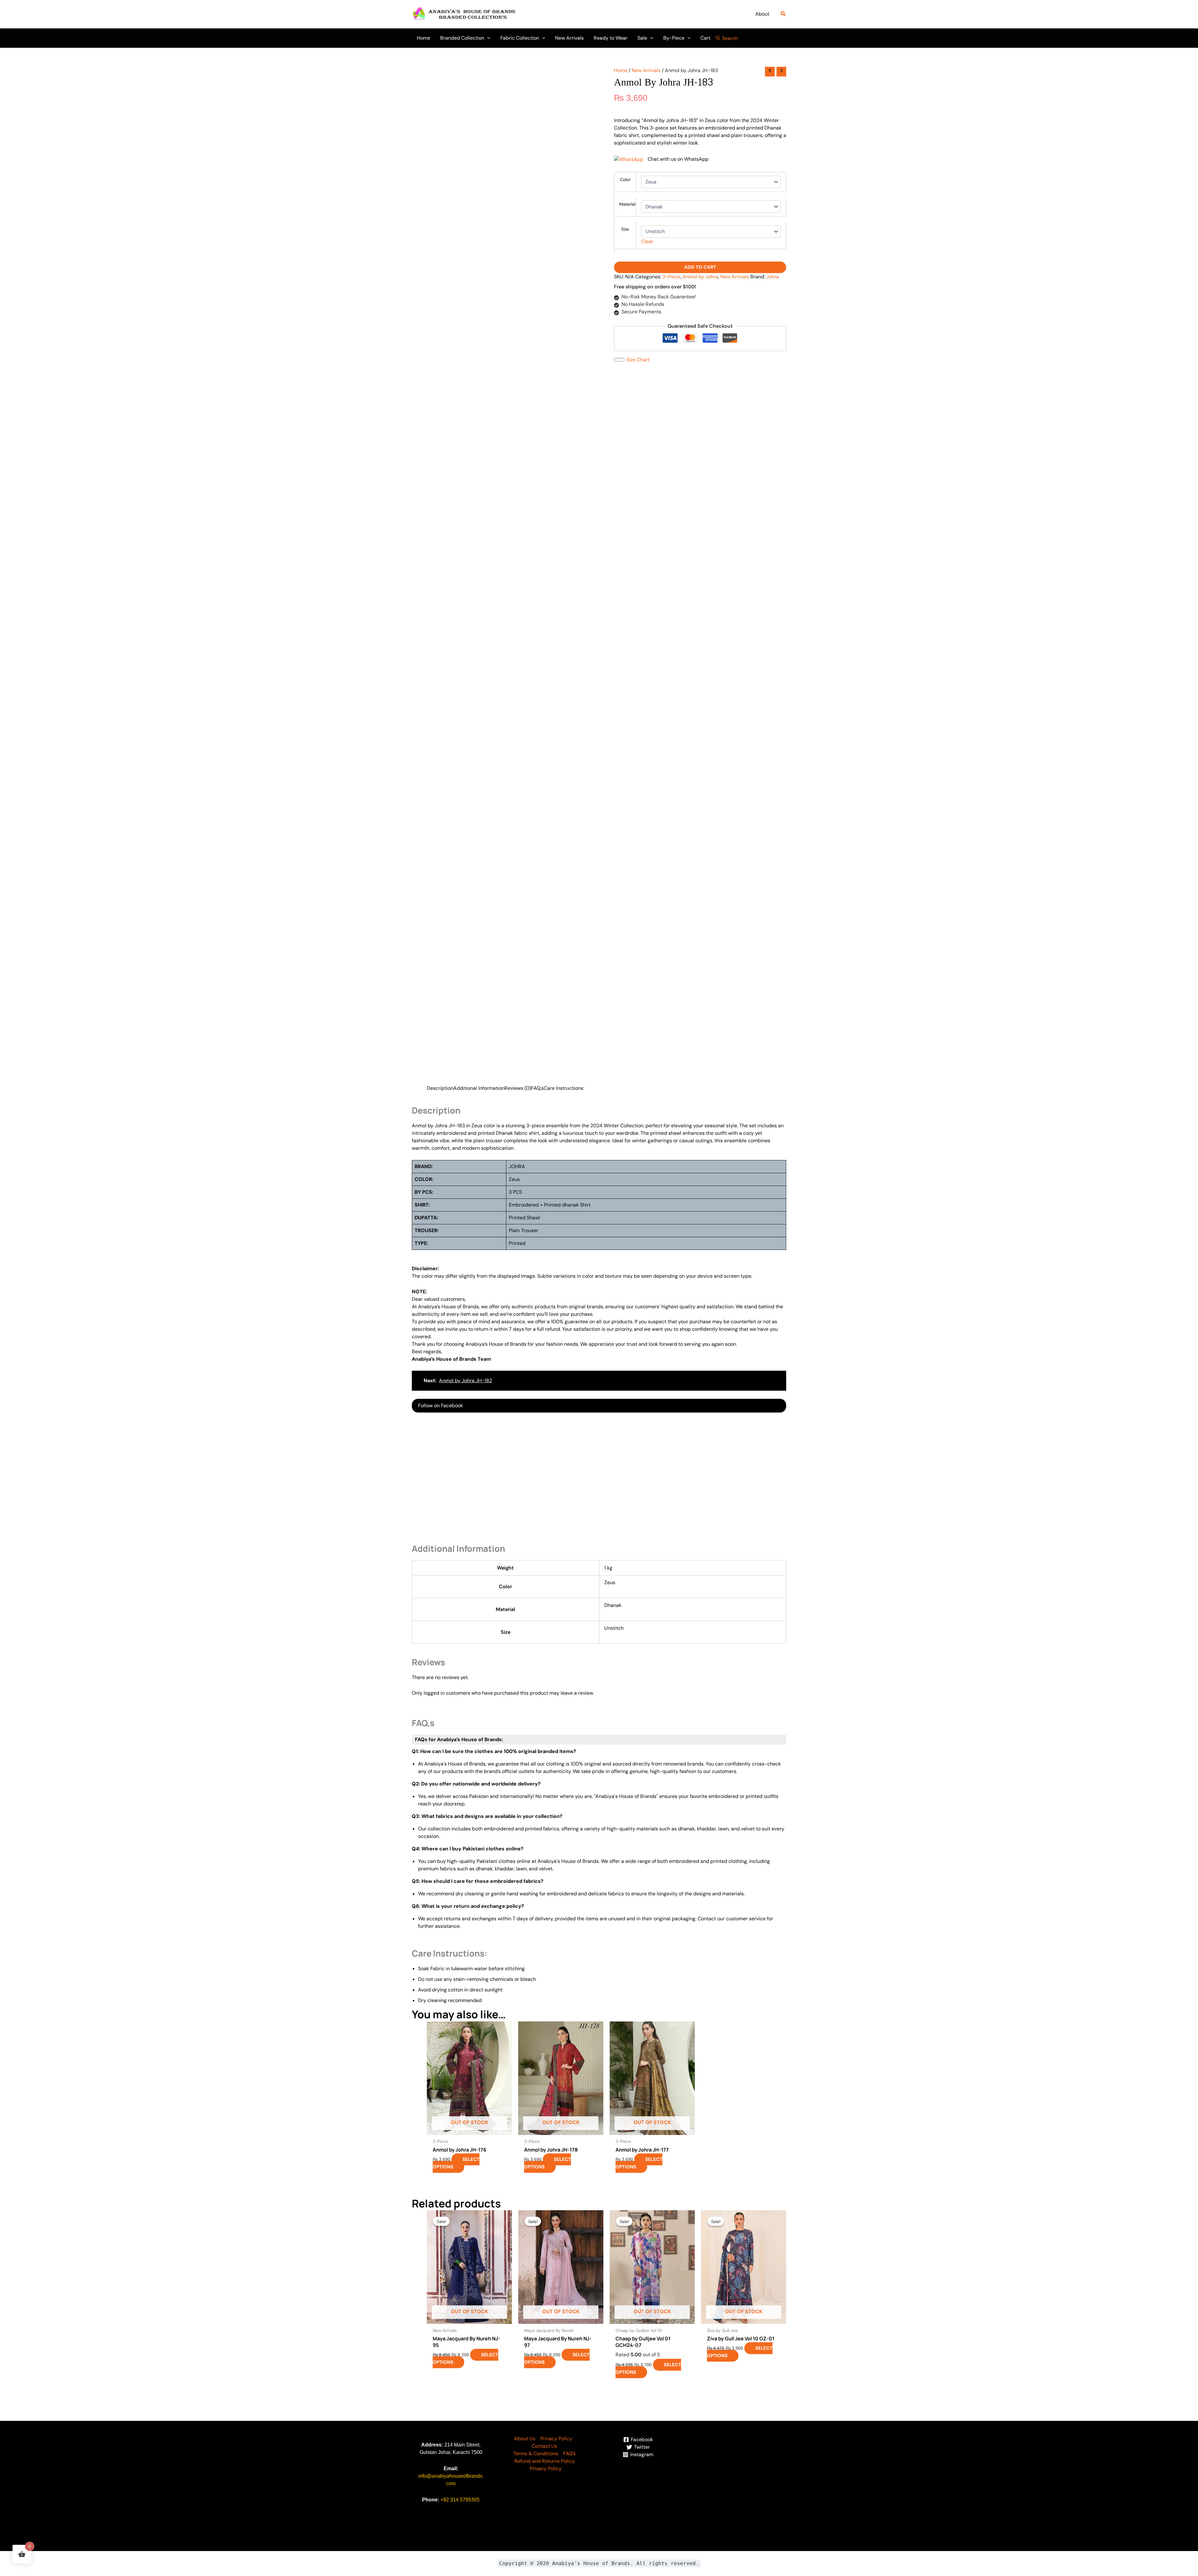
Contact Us (544, 1326)
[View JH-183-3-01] (530, 304)
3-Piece (679, 348)
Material (627, 204)
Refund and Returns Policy (545, 1341)
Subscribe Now (700, 326)
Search (730, 38)
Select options (456, 1043)
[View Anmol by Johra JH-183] (433, 282)
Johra (620, 355)
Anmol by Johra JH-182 (465, 738)
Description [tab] (440, 446)
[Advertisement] (599, 836)
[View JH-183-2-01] (482, 304)
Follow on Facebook (441, 763)
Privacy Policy (556, 1318)
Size (625, 229)
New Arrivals (646, 70)
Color (625, 179)
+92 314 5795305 (460, 1380)
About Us (525, 1318)
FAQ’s (569, 1333)
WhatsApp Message (150, 1530)
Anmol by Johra (708, 348)
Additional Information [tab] (479, 446)
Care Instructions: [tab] (564, 446)
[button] (783, 14)
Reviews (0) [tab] (518, 446)
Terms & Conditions (536, 1333)
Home (621, 70)
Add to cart (700, 338)
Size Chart (638, 438)
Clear (647, 241)
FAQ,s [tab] (537, 446)
